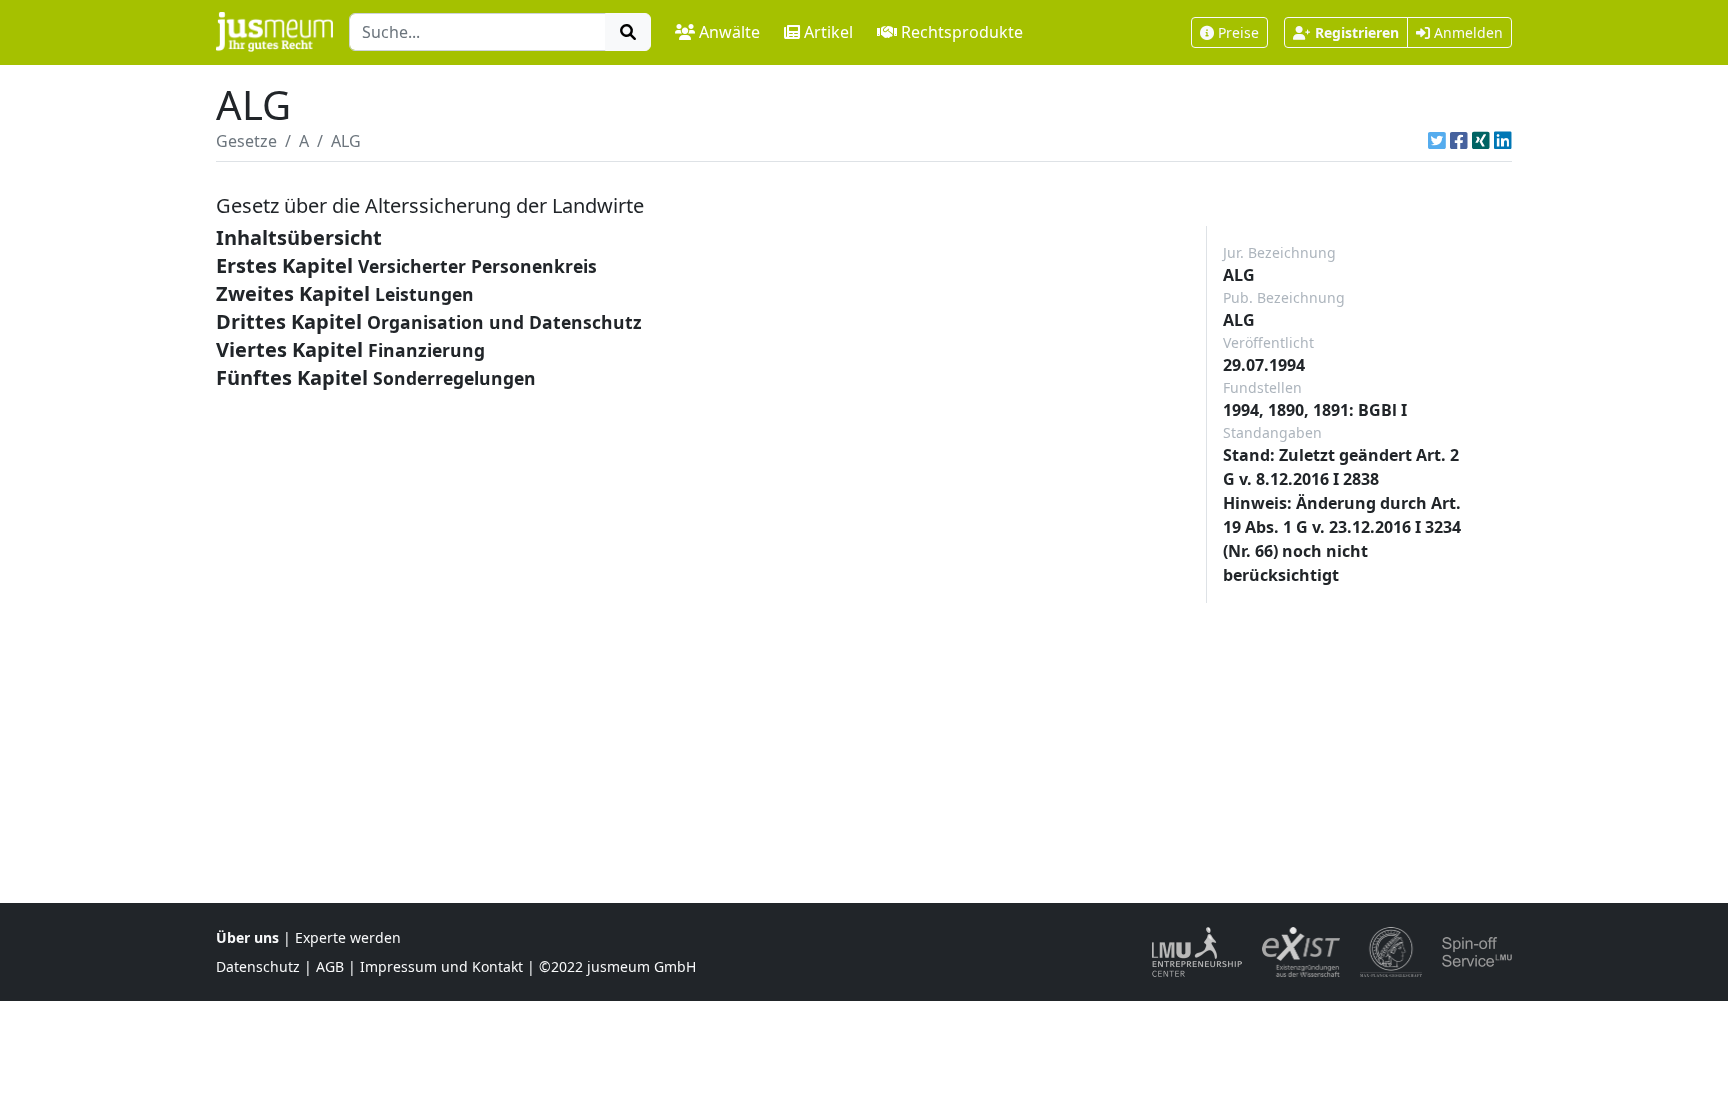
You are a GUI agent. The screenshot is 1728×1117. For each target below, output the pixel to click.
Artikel (828, 32)
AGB (330, 966)
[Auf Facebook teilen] (1459, 141)
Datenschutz (258, 966)
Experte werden (348, 937)
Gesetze (246, 141)
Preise (1238, 32)
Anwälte (729, 32)
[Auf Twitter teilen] (1437, 141)
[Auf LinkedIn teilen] (1503, 141)
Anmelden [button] (1466, 32)
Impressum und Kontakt (441, 966)
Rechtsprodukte (962, 32)
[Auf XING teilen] (1481, 141)
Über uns (247, 937)
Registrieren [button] (1357, 32)
